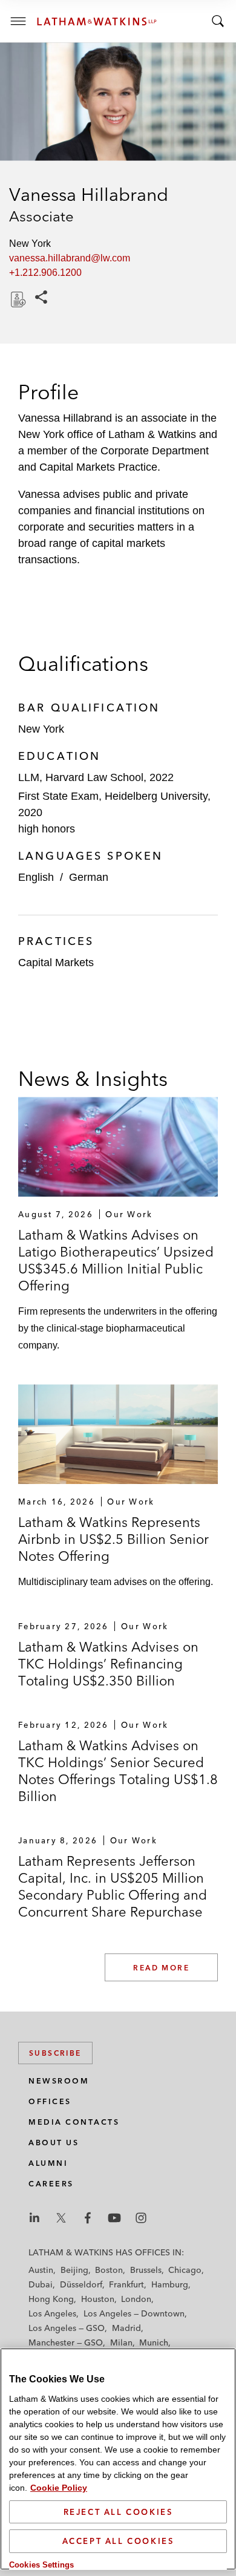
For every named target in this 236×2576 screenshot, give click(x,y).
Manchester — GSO (66, 2342)
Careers (51, 2184)
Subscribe (55, 2053)
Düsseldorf (81, 2284)
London (136, 2299)
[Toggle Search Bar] (218, 21)
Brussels (146, 2270)
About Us (54, 2143)
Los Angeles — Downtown (134, 2313)
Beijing (74, 2270)
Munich (154, 2342)
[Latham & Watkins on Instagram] (141, 2218)
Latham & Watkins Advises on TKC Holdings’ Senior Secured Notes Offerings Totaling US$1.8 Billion (118, 1771)
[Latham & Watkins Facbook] (88, 2218)
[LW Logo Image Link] (97, 21)
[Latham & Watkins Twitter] (61, 2218)
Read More (161, 1968)
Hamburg (170, 2284)
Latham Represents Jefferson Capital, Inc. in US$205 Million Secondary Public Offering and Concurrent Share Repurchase (113, 1886)
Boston (109, 2270)
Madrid (126, 2328)
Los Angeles (52, 2313)
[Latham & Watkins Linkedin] (34, 2218)
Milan (121, 2342)
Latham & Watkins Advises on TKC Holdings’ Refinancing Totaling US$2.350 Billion (108, 1664)
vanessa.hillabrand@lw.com (70, 258)
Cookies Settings (41, 2565)
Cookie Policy (59, 2488)
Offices (50, 2101)
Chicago (185, 2270)
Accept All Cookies (118, 2541)
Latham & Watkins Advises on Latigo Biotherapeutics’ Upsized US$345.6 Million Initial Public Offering (116, 1260)
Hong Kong (51, 2299)
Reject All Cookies (118, 2512)
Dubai (41, 2284)
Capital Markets (56, 963)
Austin (41, 2270)
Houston (98, 2299)
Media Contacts (74, 2122)
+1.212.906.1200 (45, 273)
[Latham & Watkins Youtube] (114, 2218)
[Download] (17, 299)
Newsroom (59, 2081)
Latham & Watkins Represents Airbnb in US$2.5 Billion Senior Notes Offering (113, 1539)
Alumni (48, 2163)
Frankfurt (126, 2284)
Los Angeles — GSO (67, 2328)
